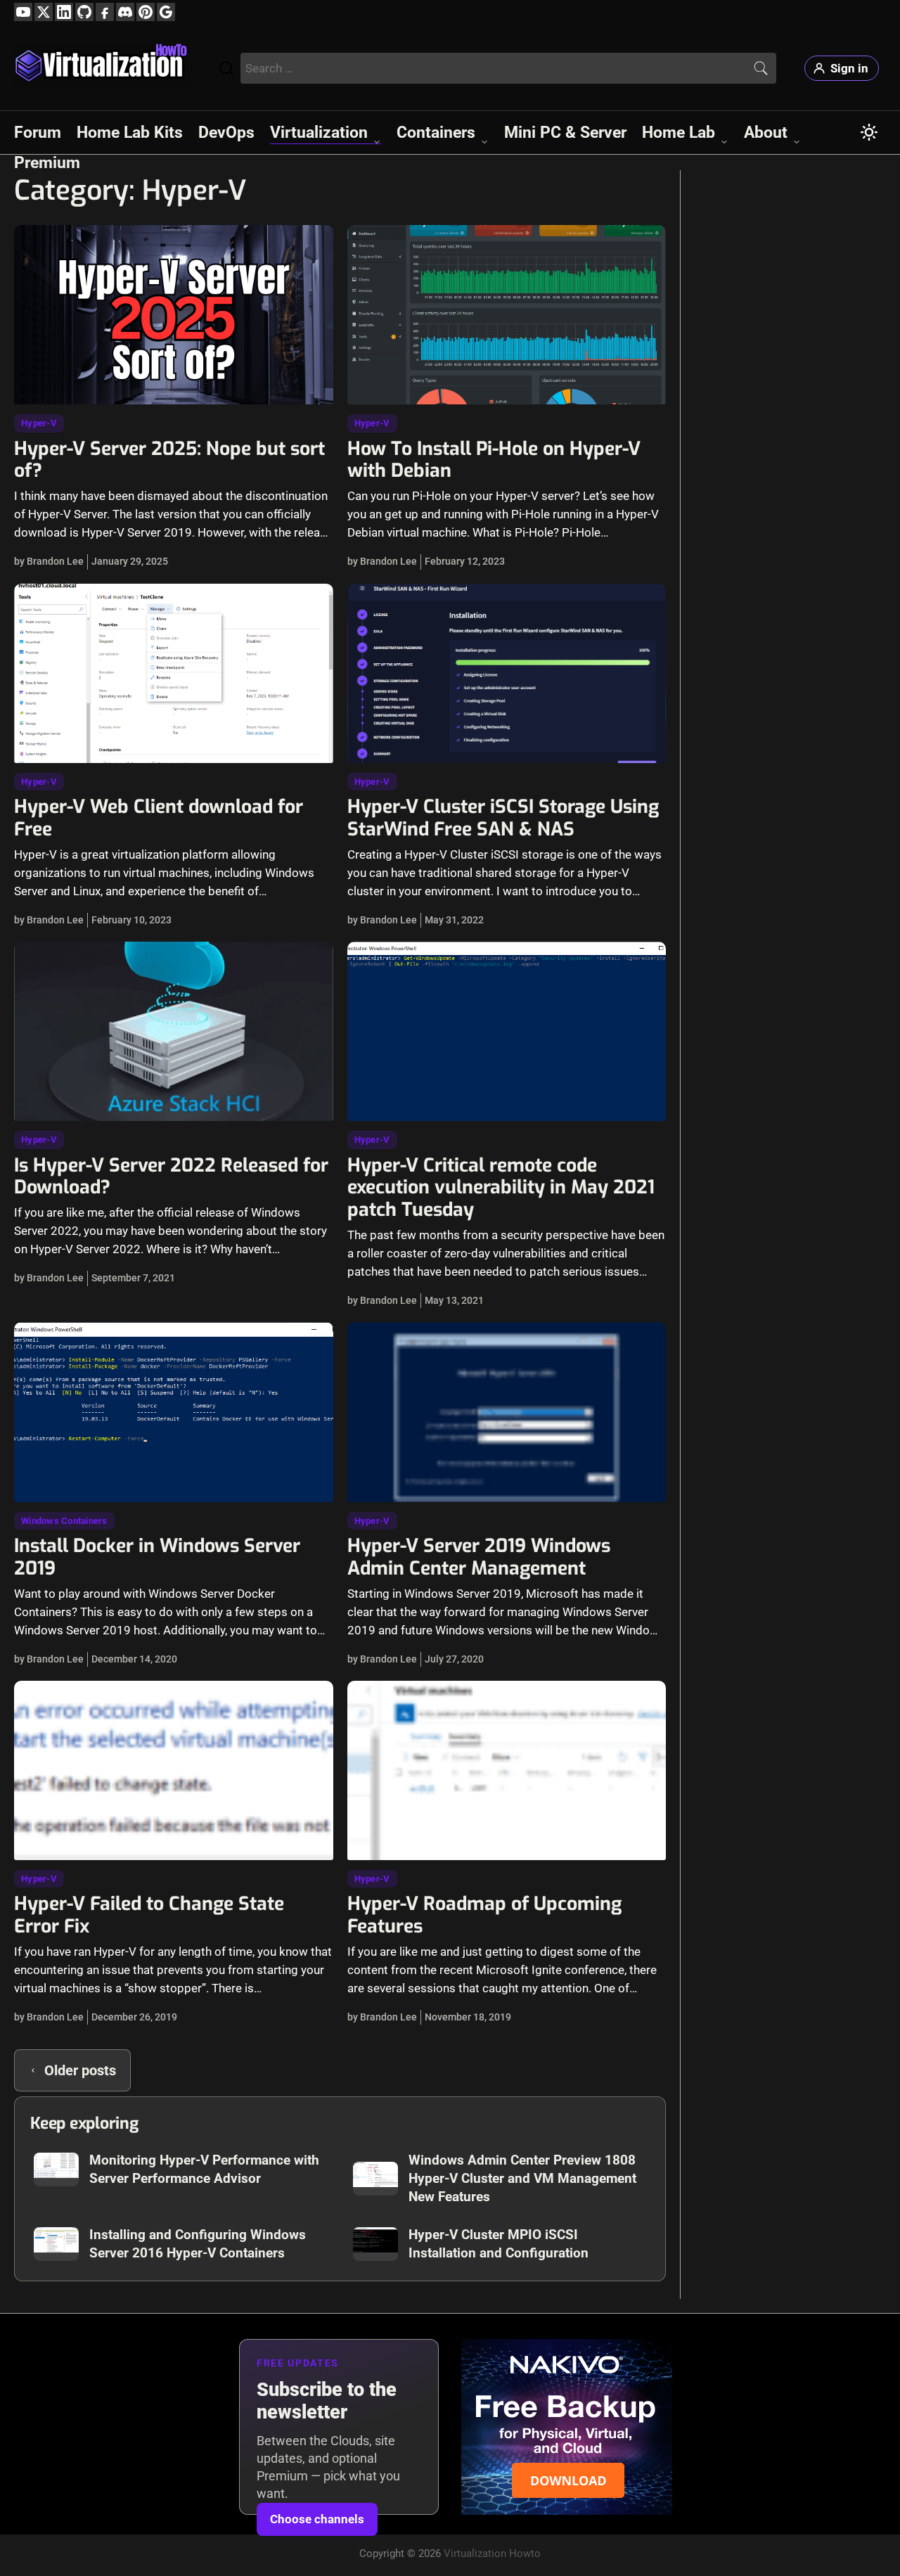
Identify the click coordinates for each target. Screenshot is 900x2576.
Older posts (80, 2070)
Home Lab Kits (130, 133)
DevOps (226, 133)
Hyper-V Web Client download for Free (159, 818)
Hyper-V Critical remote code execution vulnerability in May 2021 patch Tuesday (501, 1188)
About (766, 133)
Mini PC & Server (565, 133)
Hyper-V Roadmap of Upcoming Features (484, 1915)
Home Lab (679, 133)
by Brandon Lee (49, 561)
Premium (47, 163)
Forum (38, 133)
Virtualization (319, 133)
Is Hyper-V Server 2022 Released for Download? (171, 1177)
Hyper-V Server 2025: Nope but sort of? (169, 460)
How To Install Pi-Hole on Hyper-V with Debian (494, 460)
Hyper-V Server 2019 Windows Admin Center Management (479, 1557)
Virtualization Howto (492, 2553)
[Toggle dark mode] (869, 132)
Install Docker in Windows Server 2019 (157, 1557)
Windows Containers (64, 1521)
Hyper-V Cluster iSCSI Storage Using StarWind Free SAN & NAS (503, 818)
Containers (436, 133)
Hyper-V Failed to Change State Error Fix (149, 1915)
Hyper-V (39, 423)
